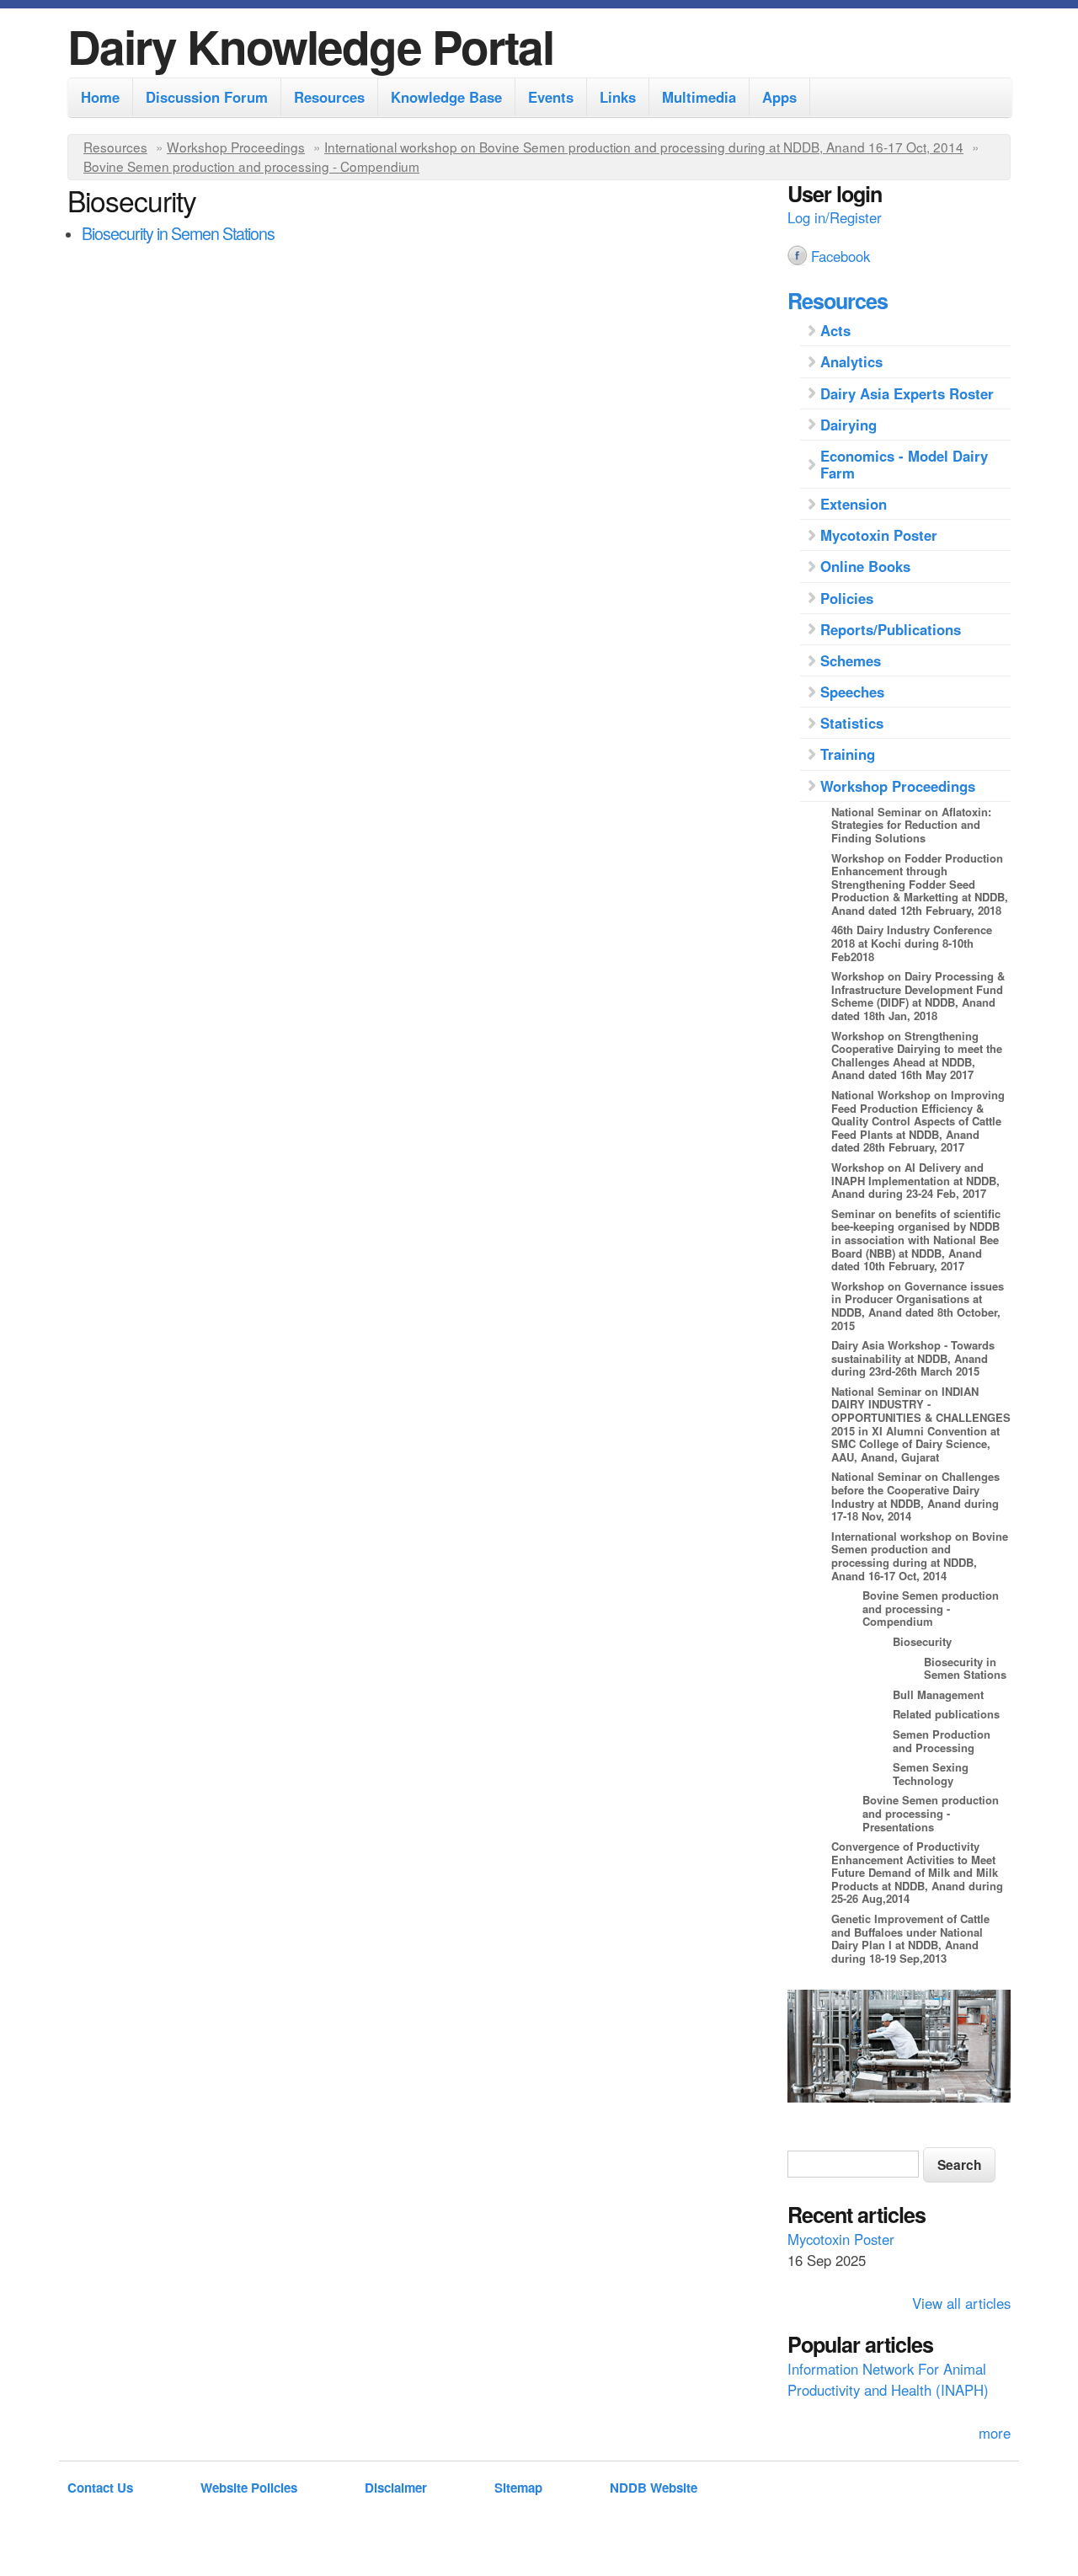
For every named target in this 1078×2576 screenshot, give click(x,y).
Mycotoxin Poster (879, 535)
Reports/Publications (891, 629)
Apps (779, 97)
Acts (835, 330)
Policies (847, 598)
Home (100, 97)
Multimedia (699, 97)
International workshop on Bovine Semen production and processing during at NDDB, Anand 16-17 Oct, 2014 (644, 147)
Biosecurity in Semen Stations (178, 233)
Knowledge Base (446, 97)
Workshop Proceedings (236, 147)
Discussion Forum (207, 97)
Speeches (852, 692)
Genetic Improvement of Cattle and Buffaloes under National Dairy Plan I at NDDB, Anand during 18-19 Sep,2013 (910, 1938)
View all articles (961, 2303)
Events (551, 97)
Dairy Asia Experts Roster (907, 393)
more (995, 2433)
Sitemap (518, 2488)
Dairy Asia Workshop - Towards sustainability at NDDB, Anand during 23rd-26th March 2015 (913, 1358)
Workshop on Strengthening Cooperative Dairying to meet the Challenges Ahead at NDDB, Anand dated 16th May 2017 (917, 1056)
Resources (329, 97)
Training (848, 754)
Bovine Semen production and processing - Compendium (251, 166)
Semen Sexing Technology (931, 1774)
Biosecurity (922, 1641)
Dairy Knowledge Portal (310, 46)
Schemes (851, 660)
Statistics (852, 723)
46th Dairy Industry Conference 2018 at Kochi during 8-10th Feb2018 (912, 943)
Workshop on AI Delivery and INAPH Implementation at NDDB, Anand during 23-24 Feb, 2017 (915, 1180)
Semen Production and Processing (942, 1741)
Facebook (841, 256)
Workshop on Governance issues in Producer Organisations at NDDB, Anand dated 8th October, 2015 (918, 1306)
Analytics (851, 361)
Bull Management (938, 1694)
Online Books (865, 566)
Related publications (946, 1714)
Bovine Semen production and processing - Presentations (931, 1813)
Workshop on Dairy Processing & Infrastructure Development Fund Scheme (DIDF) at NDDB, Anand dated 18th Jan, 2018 (918, 996)
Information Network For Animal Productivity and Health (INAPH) (888, 2379)
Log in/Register (835, 217)
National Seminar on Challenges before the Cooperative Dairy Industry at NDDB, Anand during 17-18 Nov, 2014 (915, 1496)
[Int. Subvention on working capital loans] (899, 2049)
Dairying (849, 425)
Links (618, 97)
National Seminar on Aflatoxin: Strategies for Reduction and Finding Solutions (911, 825)
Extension (854, 504)
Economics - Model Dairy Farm (904, 464)
